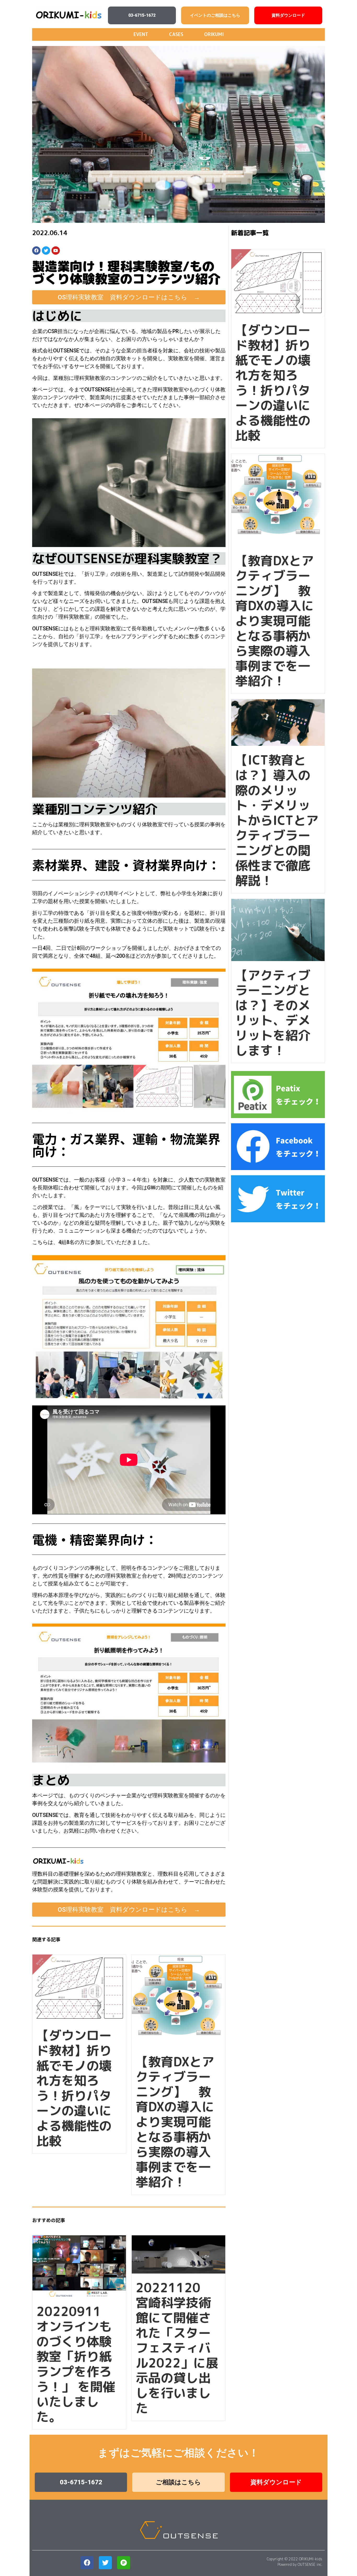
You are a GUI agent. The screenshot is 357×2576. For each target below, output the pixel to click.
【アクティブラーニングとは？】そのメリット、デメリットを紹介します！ (273, 1013)
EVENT (141, 34)
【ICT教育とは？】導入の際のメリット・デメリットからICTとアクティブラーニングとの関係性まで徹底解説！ (277, 820)
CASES (176, 34)
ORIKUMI (214, 34)
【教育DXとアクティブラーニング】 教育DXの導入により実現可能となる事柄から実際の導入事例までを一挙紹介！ (275, 621)
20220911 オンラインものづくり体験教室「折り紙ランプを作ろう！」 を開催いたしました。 (76, 2364)
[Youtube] (56, 251)
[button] (142, 15)
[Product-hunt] (124, 2563)
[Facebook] (36, 251)
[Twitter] (46, 251)
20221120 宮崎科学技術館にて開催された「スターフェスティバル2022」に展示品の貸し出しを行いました (177, 2348)
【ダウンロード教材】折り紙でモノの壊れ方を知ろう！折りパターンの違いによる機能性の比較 (273, 382)
